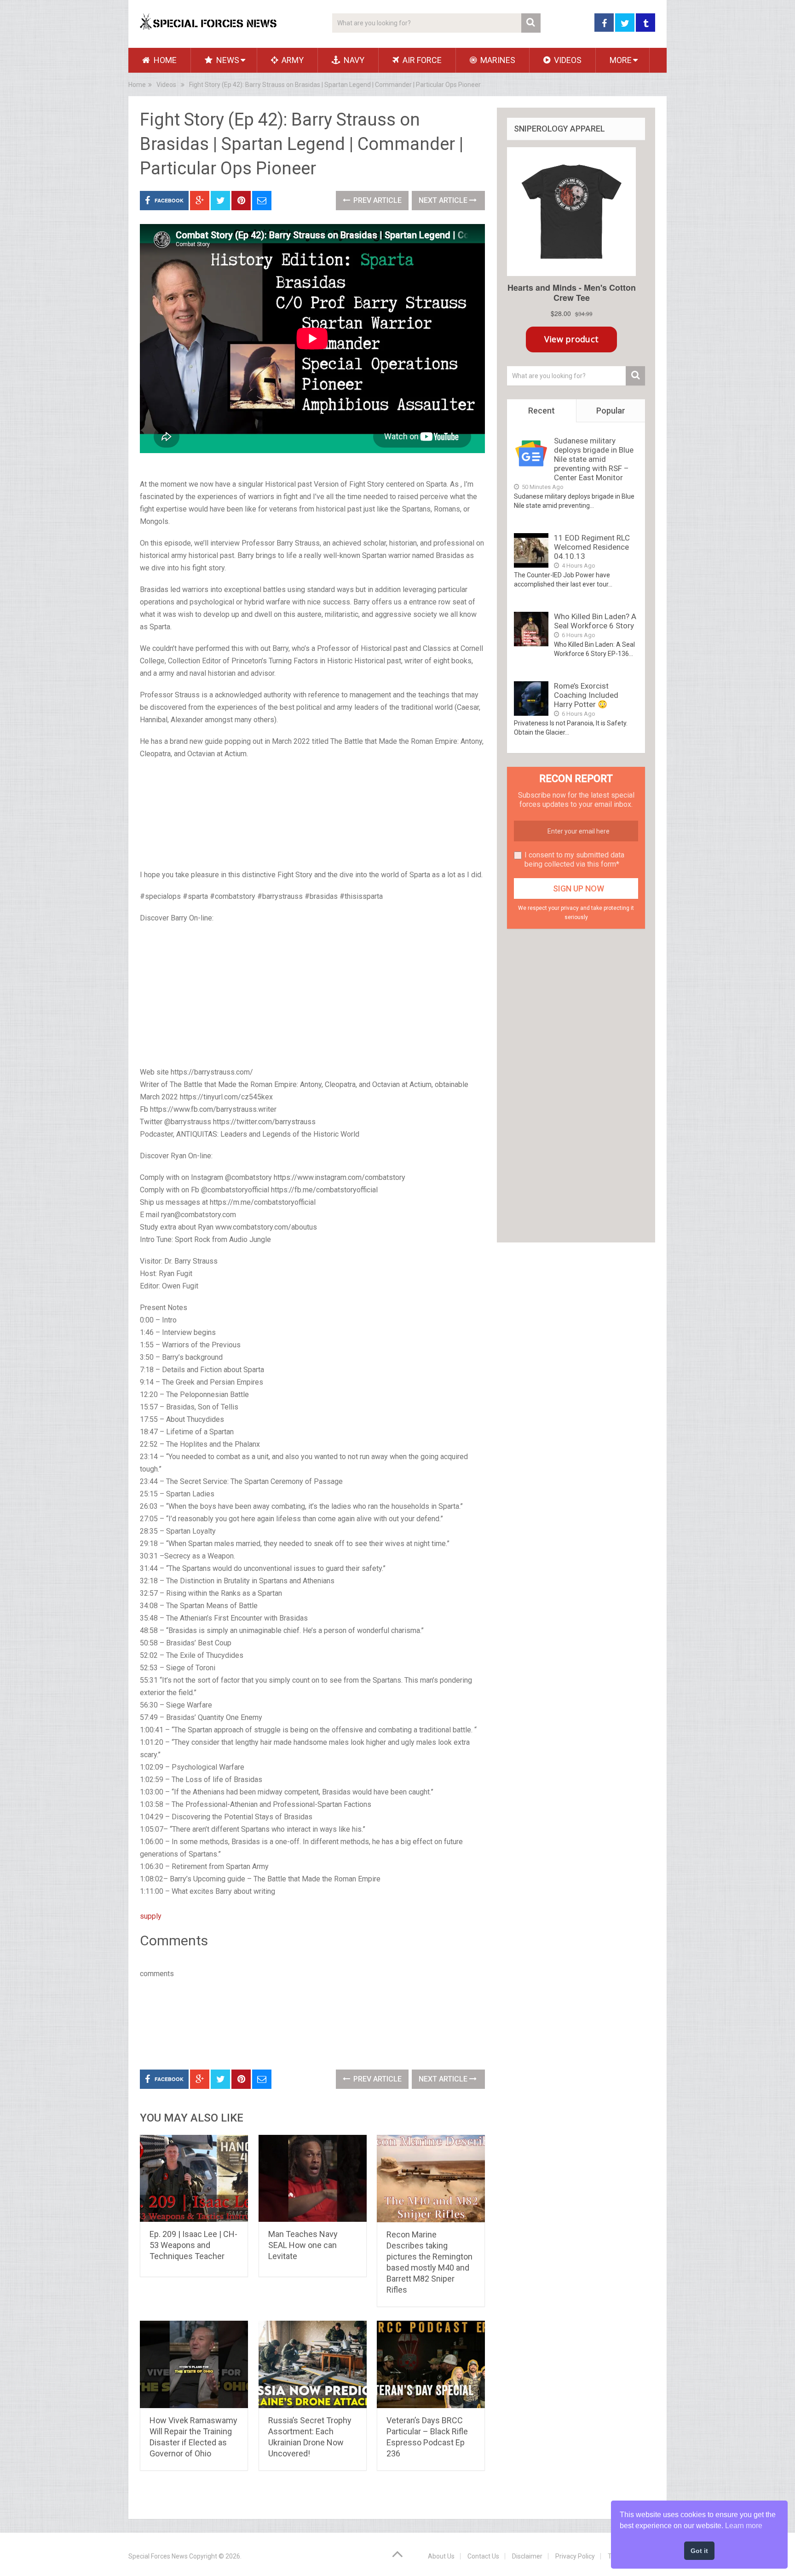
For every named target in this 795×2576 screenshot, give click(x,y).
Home (164, 60)
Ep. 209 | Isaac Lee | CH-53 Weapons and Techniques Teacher (193, 2245)
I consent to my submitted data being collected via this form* (574, 860)
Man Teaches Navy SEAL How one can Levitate (303, 2245)
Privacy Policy (575, 2556)
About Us (441, 2556)
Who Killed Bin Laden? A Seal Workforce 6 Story (595, 621)
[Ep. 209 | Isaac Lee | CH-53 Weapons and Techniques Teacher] (194, 2178)
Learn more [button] (744, 2526)
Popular (611, 411)
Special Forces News (158, 2556)
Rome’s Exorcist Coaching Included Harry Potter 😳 (586, 695)
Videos (567, 60)
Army (292, 60)
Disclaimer (527, 2556)
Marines (497, 60)
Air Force (421, 60)
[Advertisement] (312, 815)
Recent (542, 411)
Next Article (444, 200)
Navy (353, 60)
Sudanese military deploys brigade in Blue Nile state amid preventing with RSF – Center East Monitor (594, 459)
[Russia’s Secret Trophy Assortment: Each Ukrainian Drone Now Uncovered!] (313, 2364)
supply (151, 1916)
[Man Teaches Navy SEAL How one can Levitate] (313, 2178)
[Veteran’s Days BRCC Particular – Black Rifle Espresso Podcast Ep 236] (431, 2364)
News (227, 60)
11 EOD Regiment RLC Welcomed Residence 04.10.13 (592, 547)
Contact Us (483, 2556)
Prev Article (377, 200)
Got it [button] (699, 2551)
